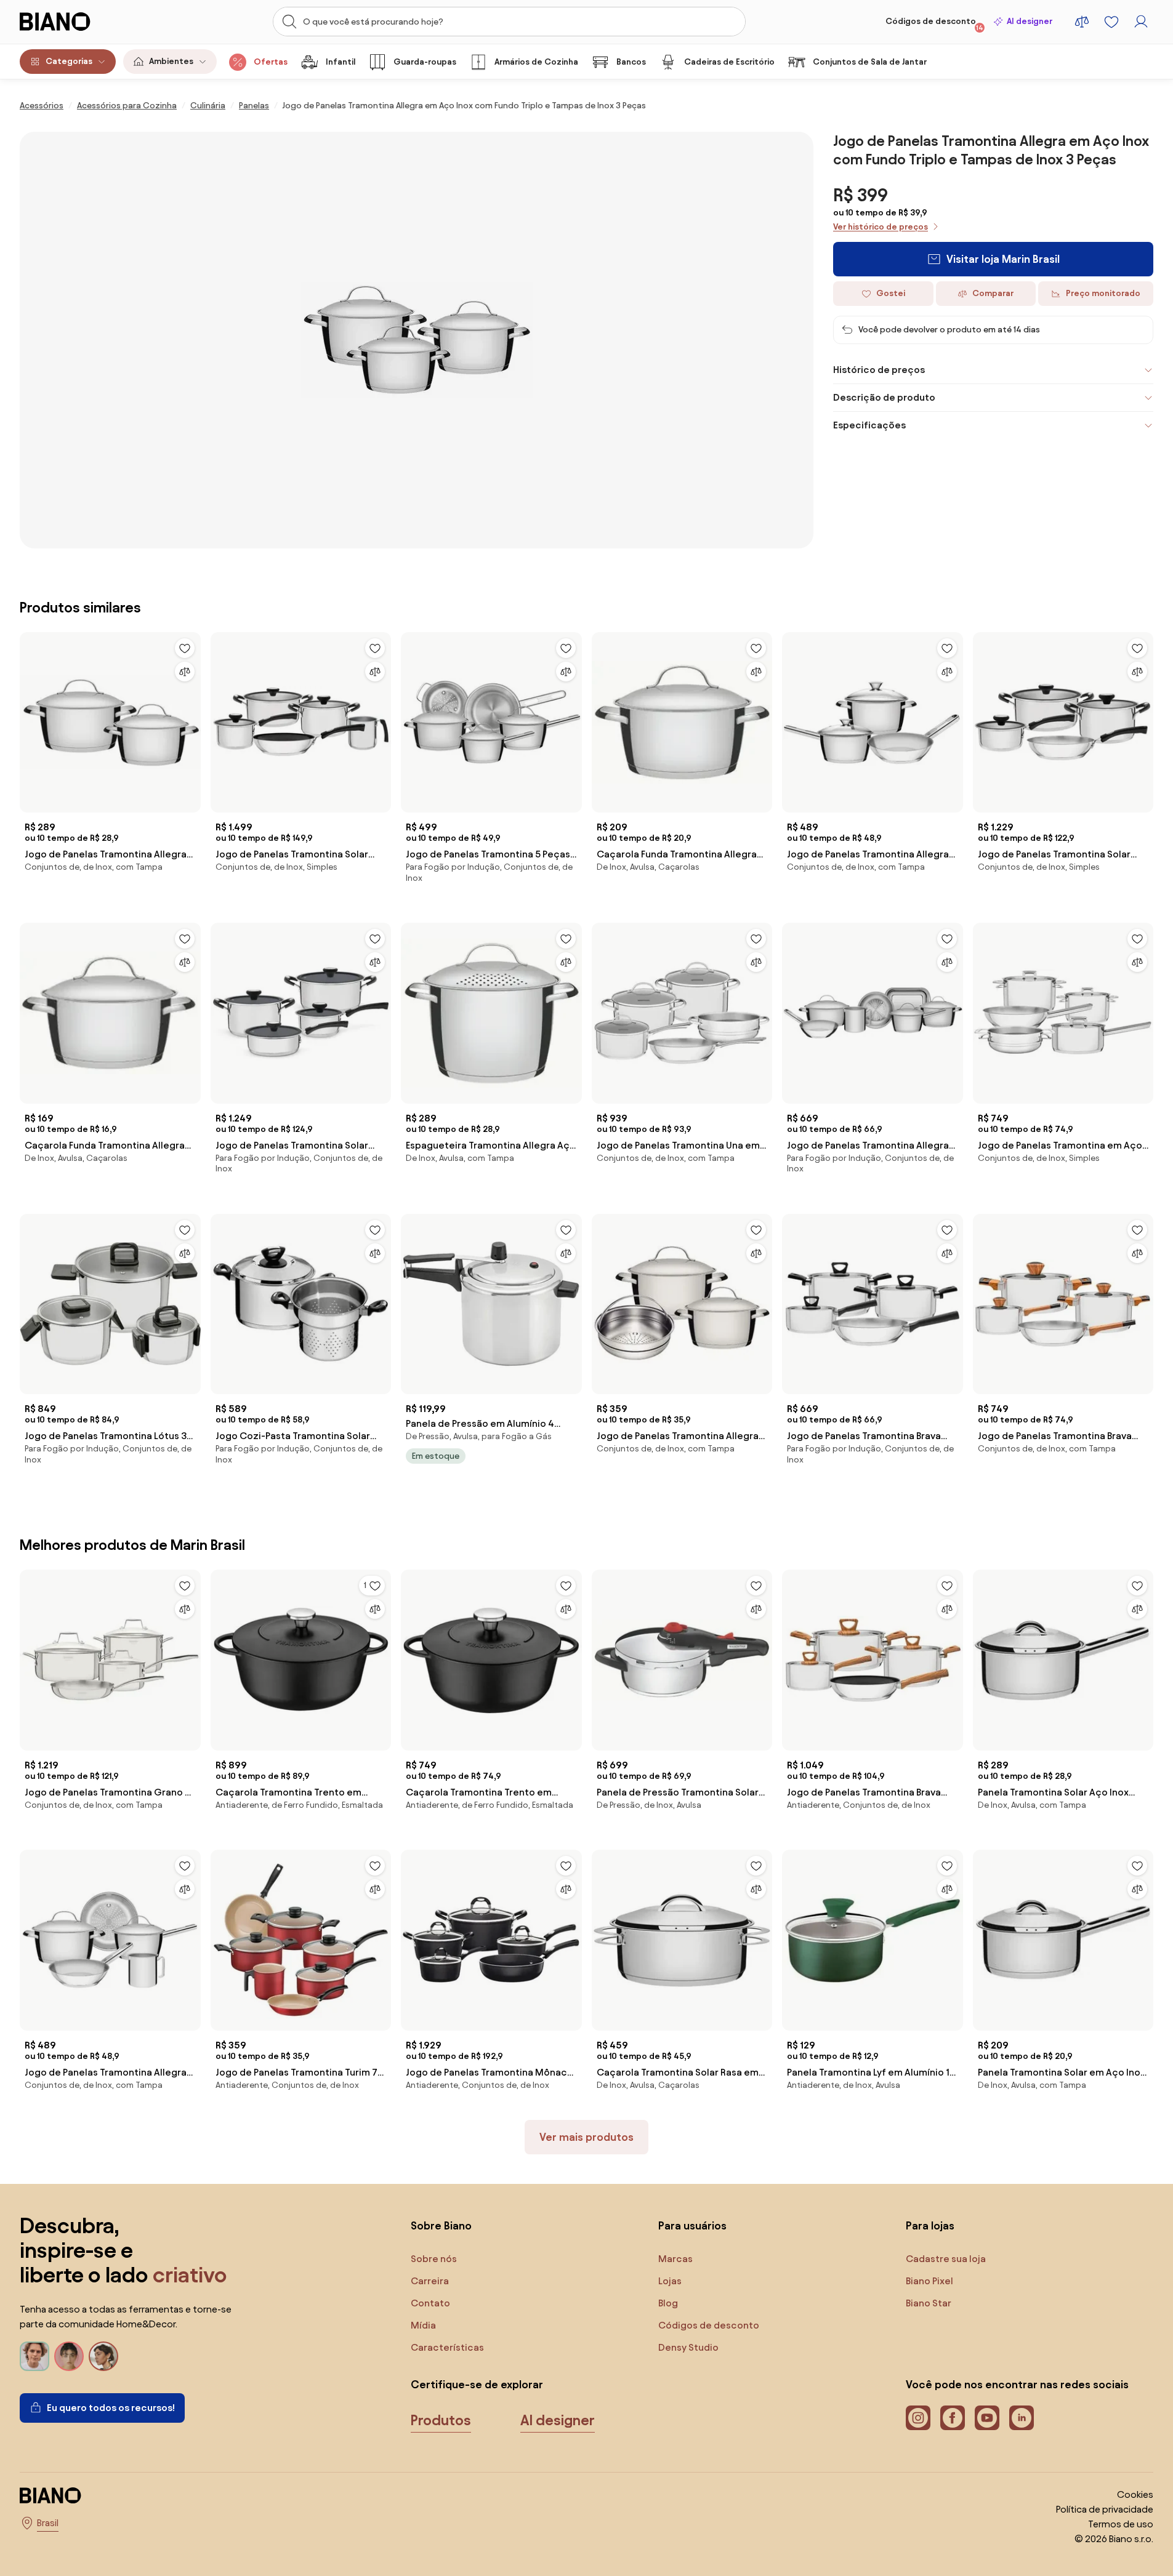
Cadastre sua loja (946, 2259)
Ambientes (171, 61)
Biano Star (929, 2303)
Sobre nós (434, 2259)
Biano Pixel (929, 2281)
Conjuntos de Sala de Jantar (870, 62)
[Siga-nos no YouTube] (987, 2418)
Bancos (631, 62)
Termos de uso (1121, 2524)
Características (447, 2347)
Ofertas (271, 62)
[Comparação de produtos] (1082, 22)
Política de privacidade (1105, 2509)
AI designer (1030, 21)
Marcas (675, 2259)
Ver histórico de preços (881, 227)
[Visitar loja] (417, 340)
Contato (430, 2303)
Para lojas (930, 2225)
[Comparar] (185, 672)
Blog (668, 2303)
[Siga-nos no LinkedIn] (1022, 2418)
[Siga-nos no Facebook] (953, 2418)
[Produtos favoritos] (1111, 22)
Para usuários (692, 2225)
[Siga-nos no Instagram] (918, 2418)
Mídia (423, 2325)
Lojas (670, 2281)
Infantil (341, 62)
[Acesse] (1141, 22)
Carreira (430, 2281)
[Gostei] (185, 648)
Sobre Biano (441, 2225)
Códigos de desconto (934, 24)
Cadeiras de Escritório (729, 62)
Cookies (1135, 2494)
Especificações (869, 425)
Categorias (69, 61)
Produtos (441, 2420)
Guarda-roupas (425, 62)
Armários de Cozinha (536, 62)
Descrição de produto (884, 397)
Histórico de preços (879, 370)
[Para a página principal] (80, 22)
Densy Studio (688, 2347)
